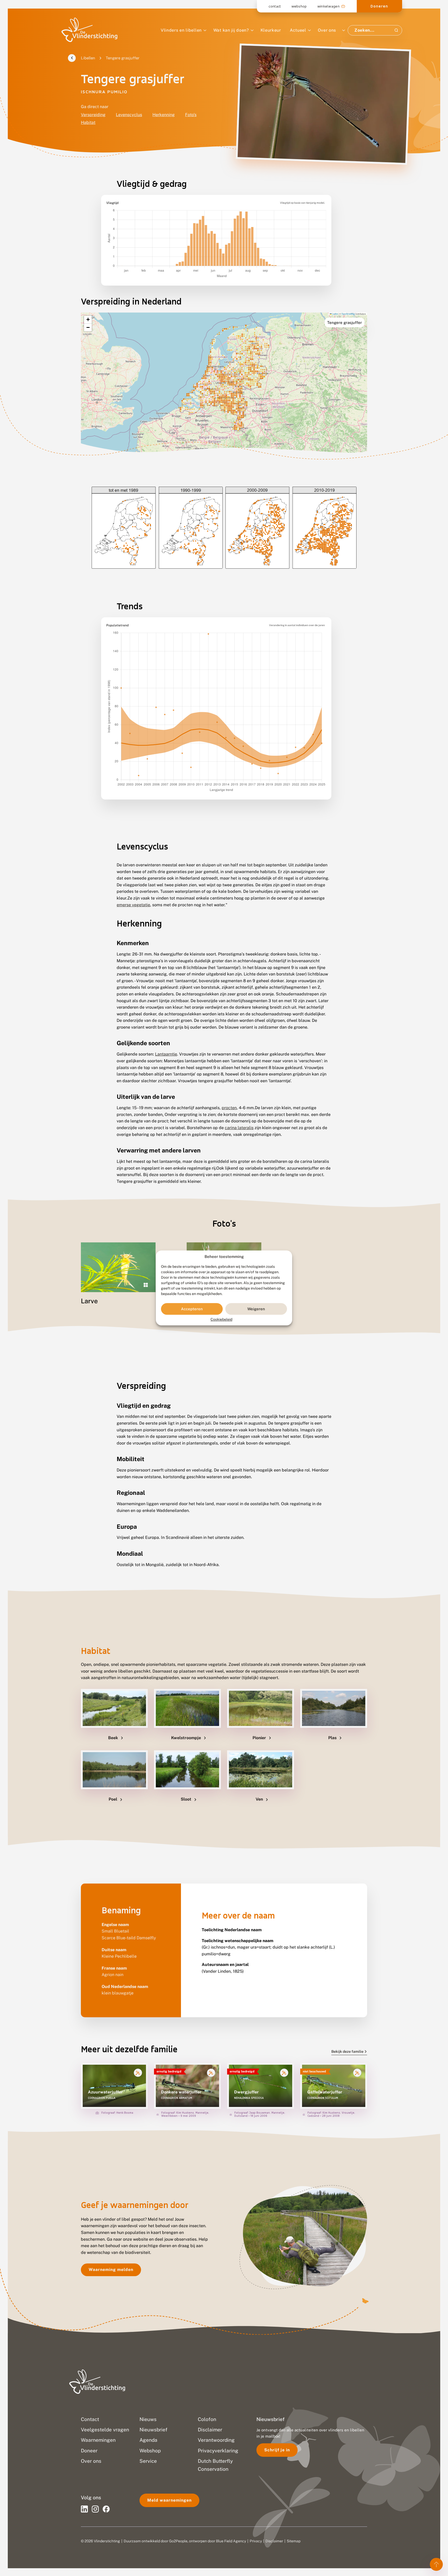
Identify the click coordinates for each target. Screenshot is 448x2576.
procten (229, 1108)
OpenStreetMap (348, 314)
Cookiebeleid (221, 1320)
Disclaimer (274, 2541)
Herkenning (164, 115)
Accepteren (192, 1309)
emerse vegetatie (133, 905)
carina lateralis (239, 1128)
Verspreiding (93, 115)
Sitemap (294, 2541)
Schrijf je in (277, 2450)
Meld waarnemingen (169, 2500)
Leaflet (335, 314)
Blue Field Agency (231, 2541)
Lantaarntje (166, 1054)
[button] (88, 320)
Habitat (88, 122)
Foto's (191, 115)
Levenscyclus (129, 115)
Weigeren (256, 1309)
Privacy (256, 2541)
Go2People (178, 2541)
